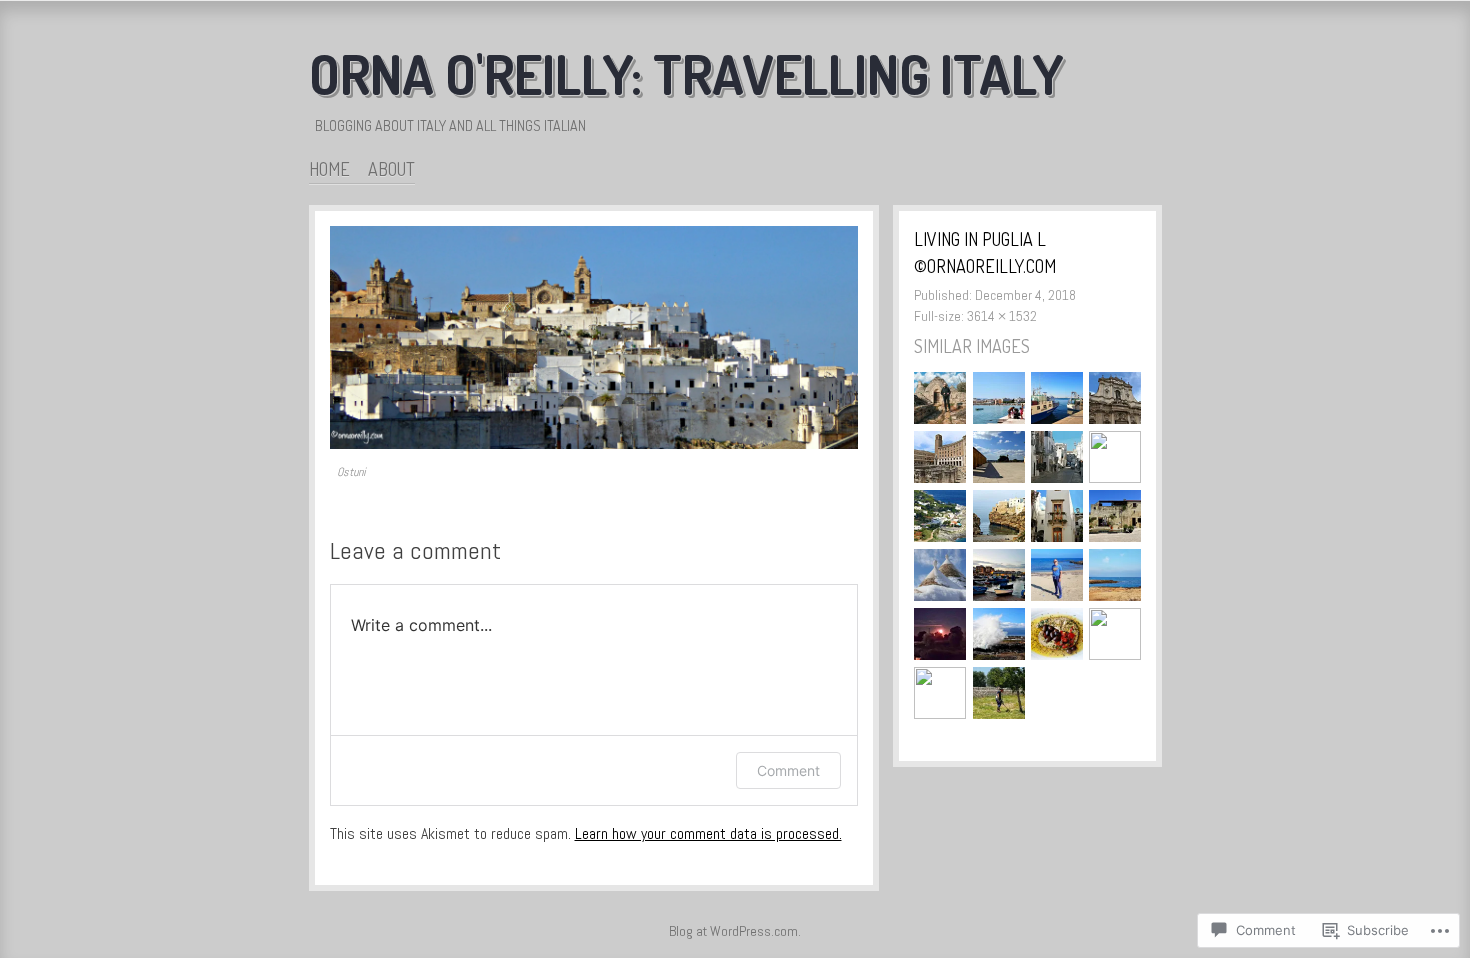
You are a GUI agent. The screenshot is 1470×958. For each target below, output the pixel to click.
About (391, 169)
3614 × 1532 (1002, 316)
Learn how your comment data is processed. (708, 833)
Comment (788, 770)
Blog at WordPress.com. (735, 931)
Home (329, 169)
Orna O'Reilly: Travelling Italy (686, 74)
